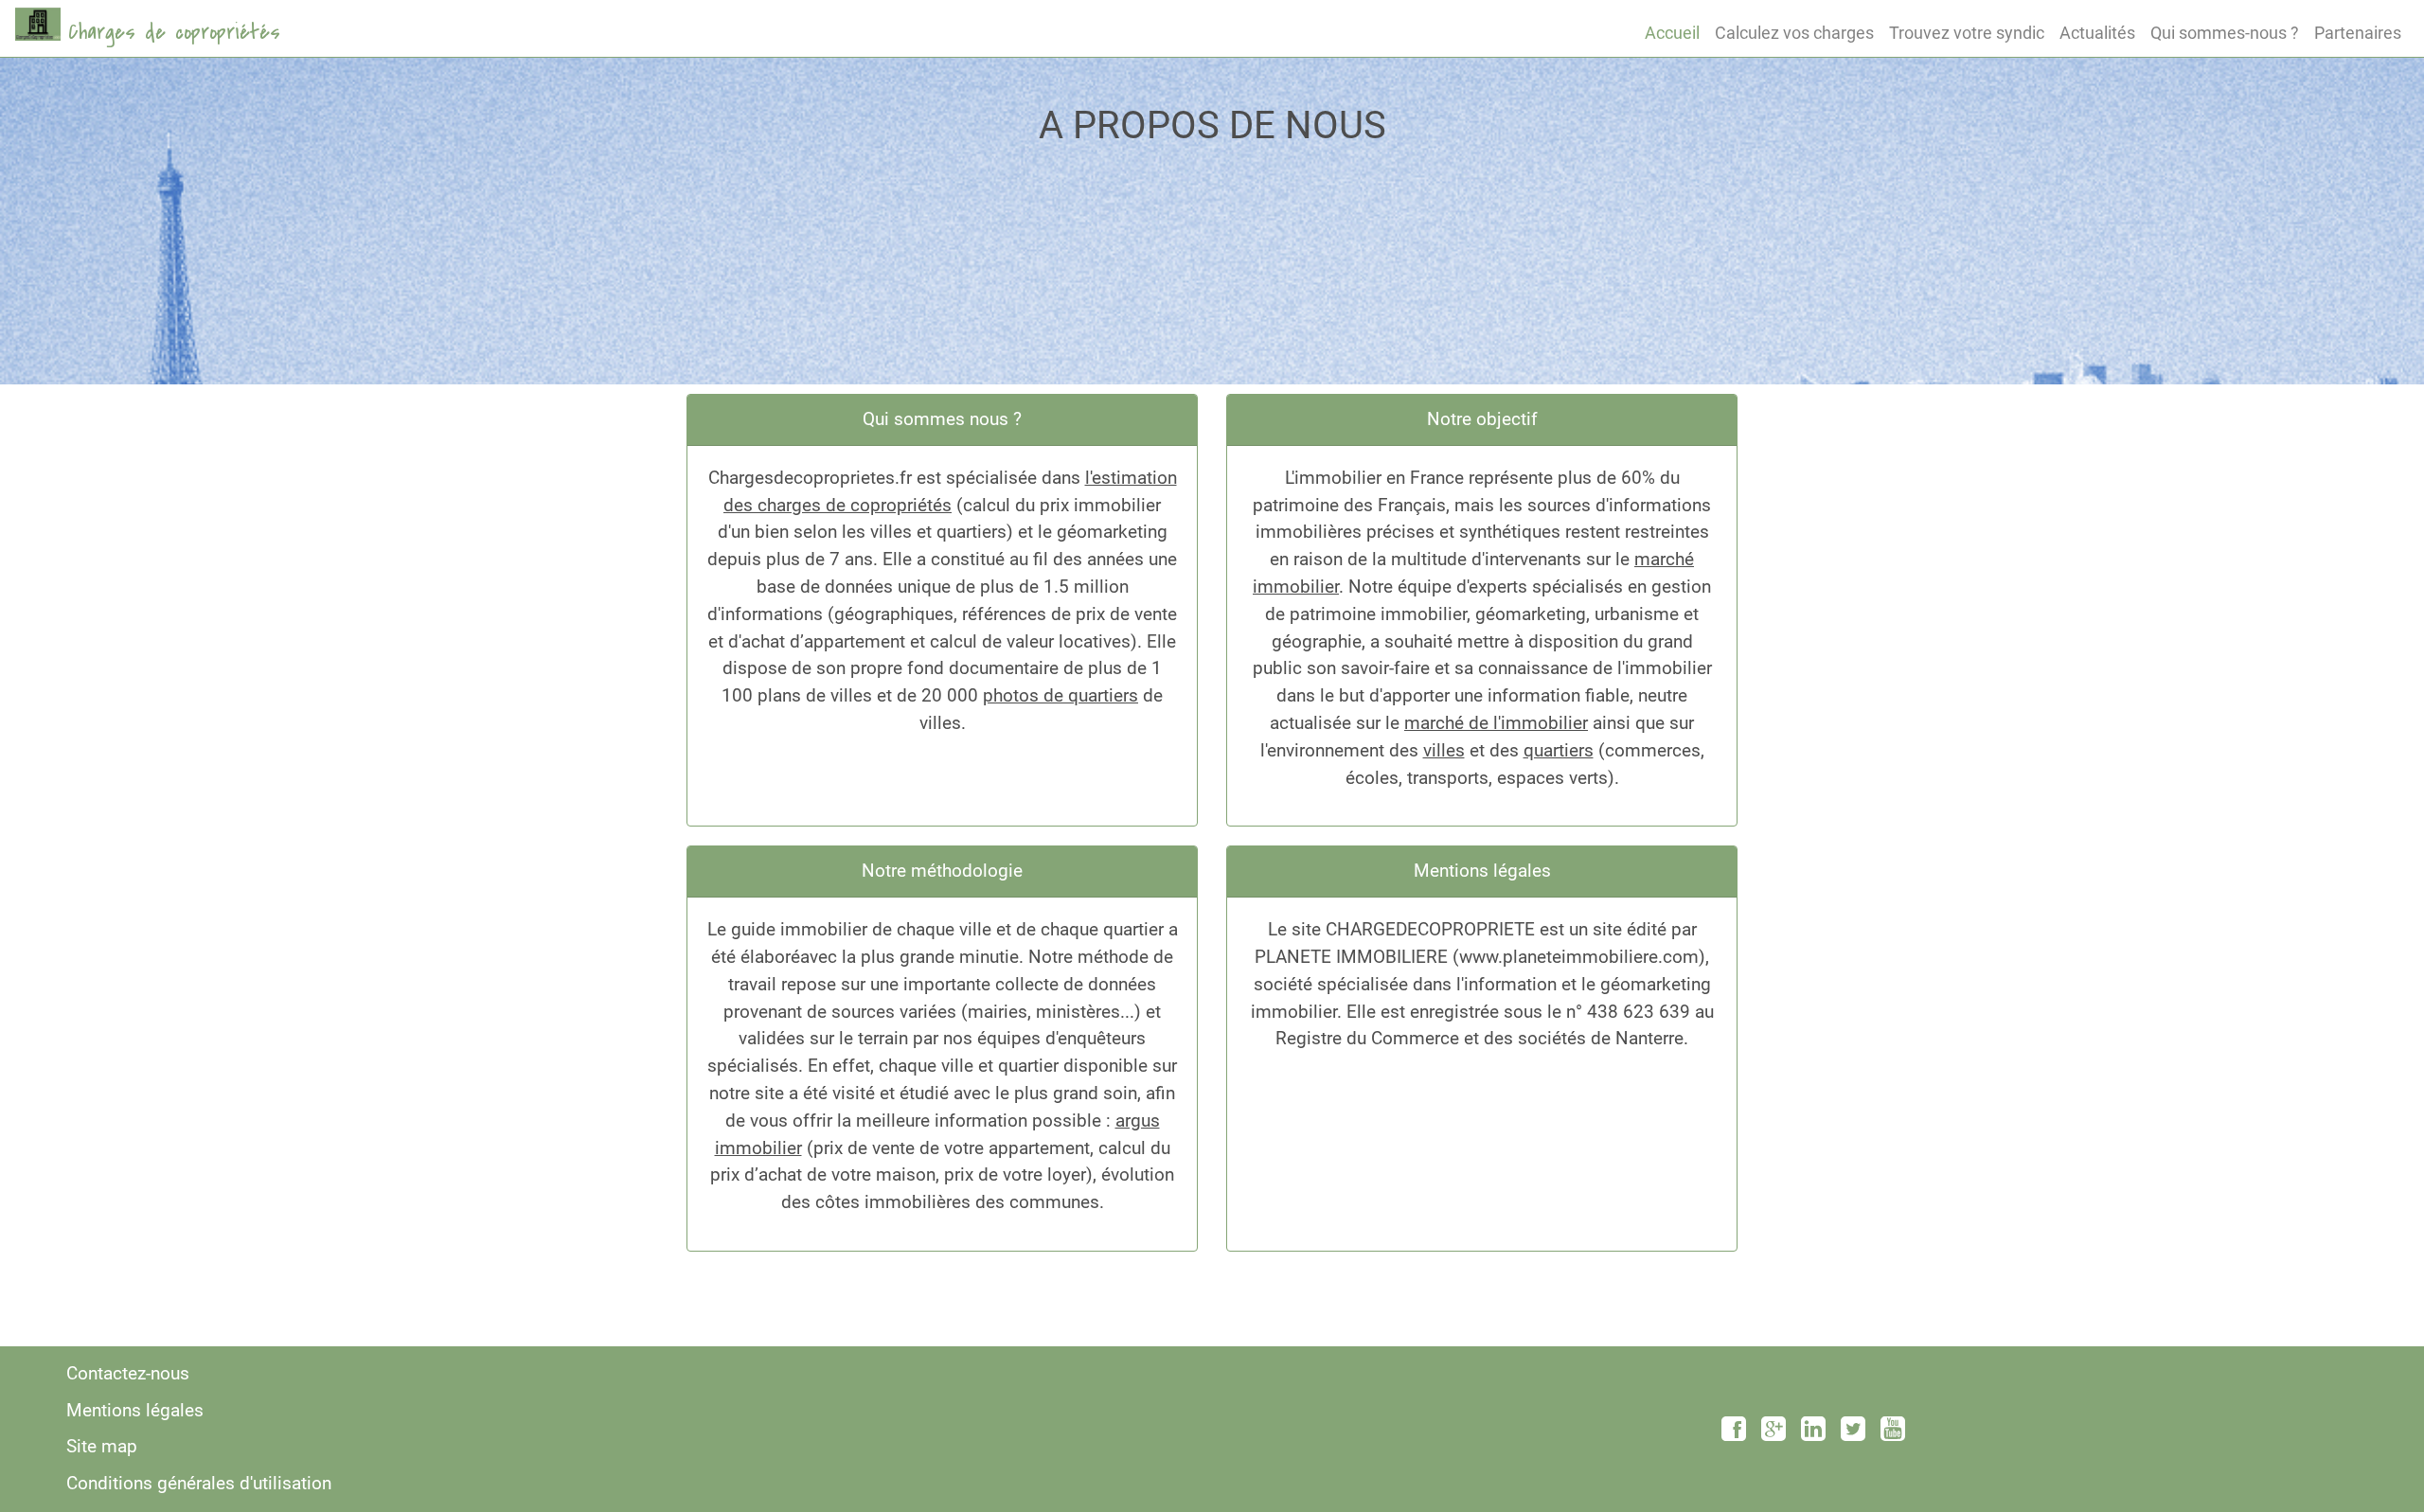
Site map (102, 1446)
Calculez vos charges (1794, 33)
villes (1444, 750)
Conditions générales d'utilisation (199, 1483)
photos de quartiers (1060, 695)
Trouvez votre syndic (1967, 33)
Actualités (2097, 33)
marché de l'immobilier (1496, 723)
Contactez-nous (128, 1373)
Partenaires (2358, 33)
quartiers (1559, 750)
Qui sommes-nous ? (2225, 33)
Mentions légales (135, 1410)
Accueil (1672, 33)
